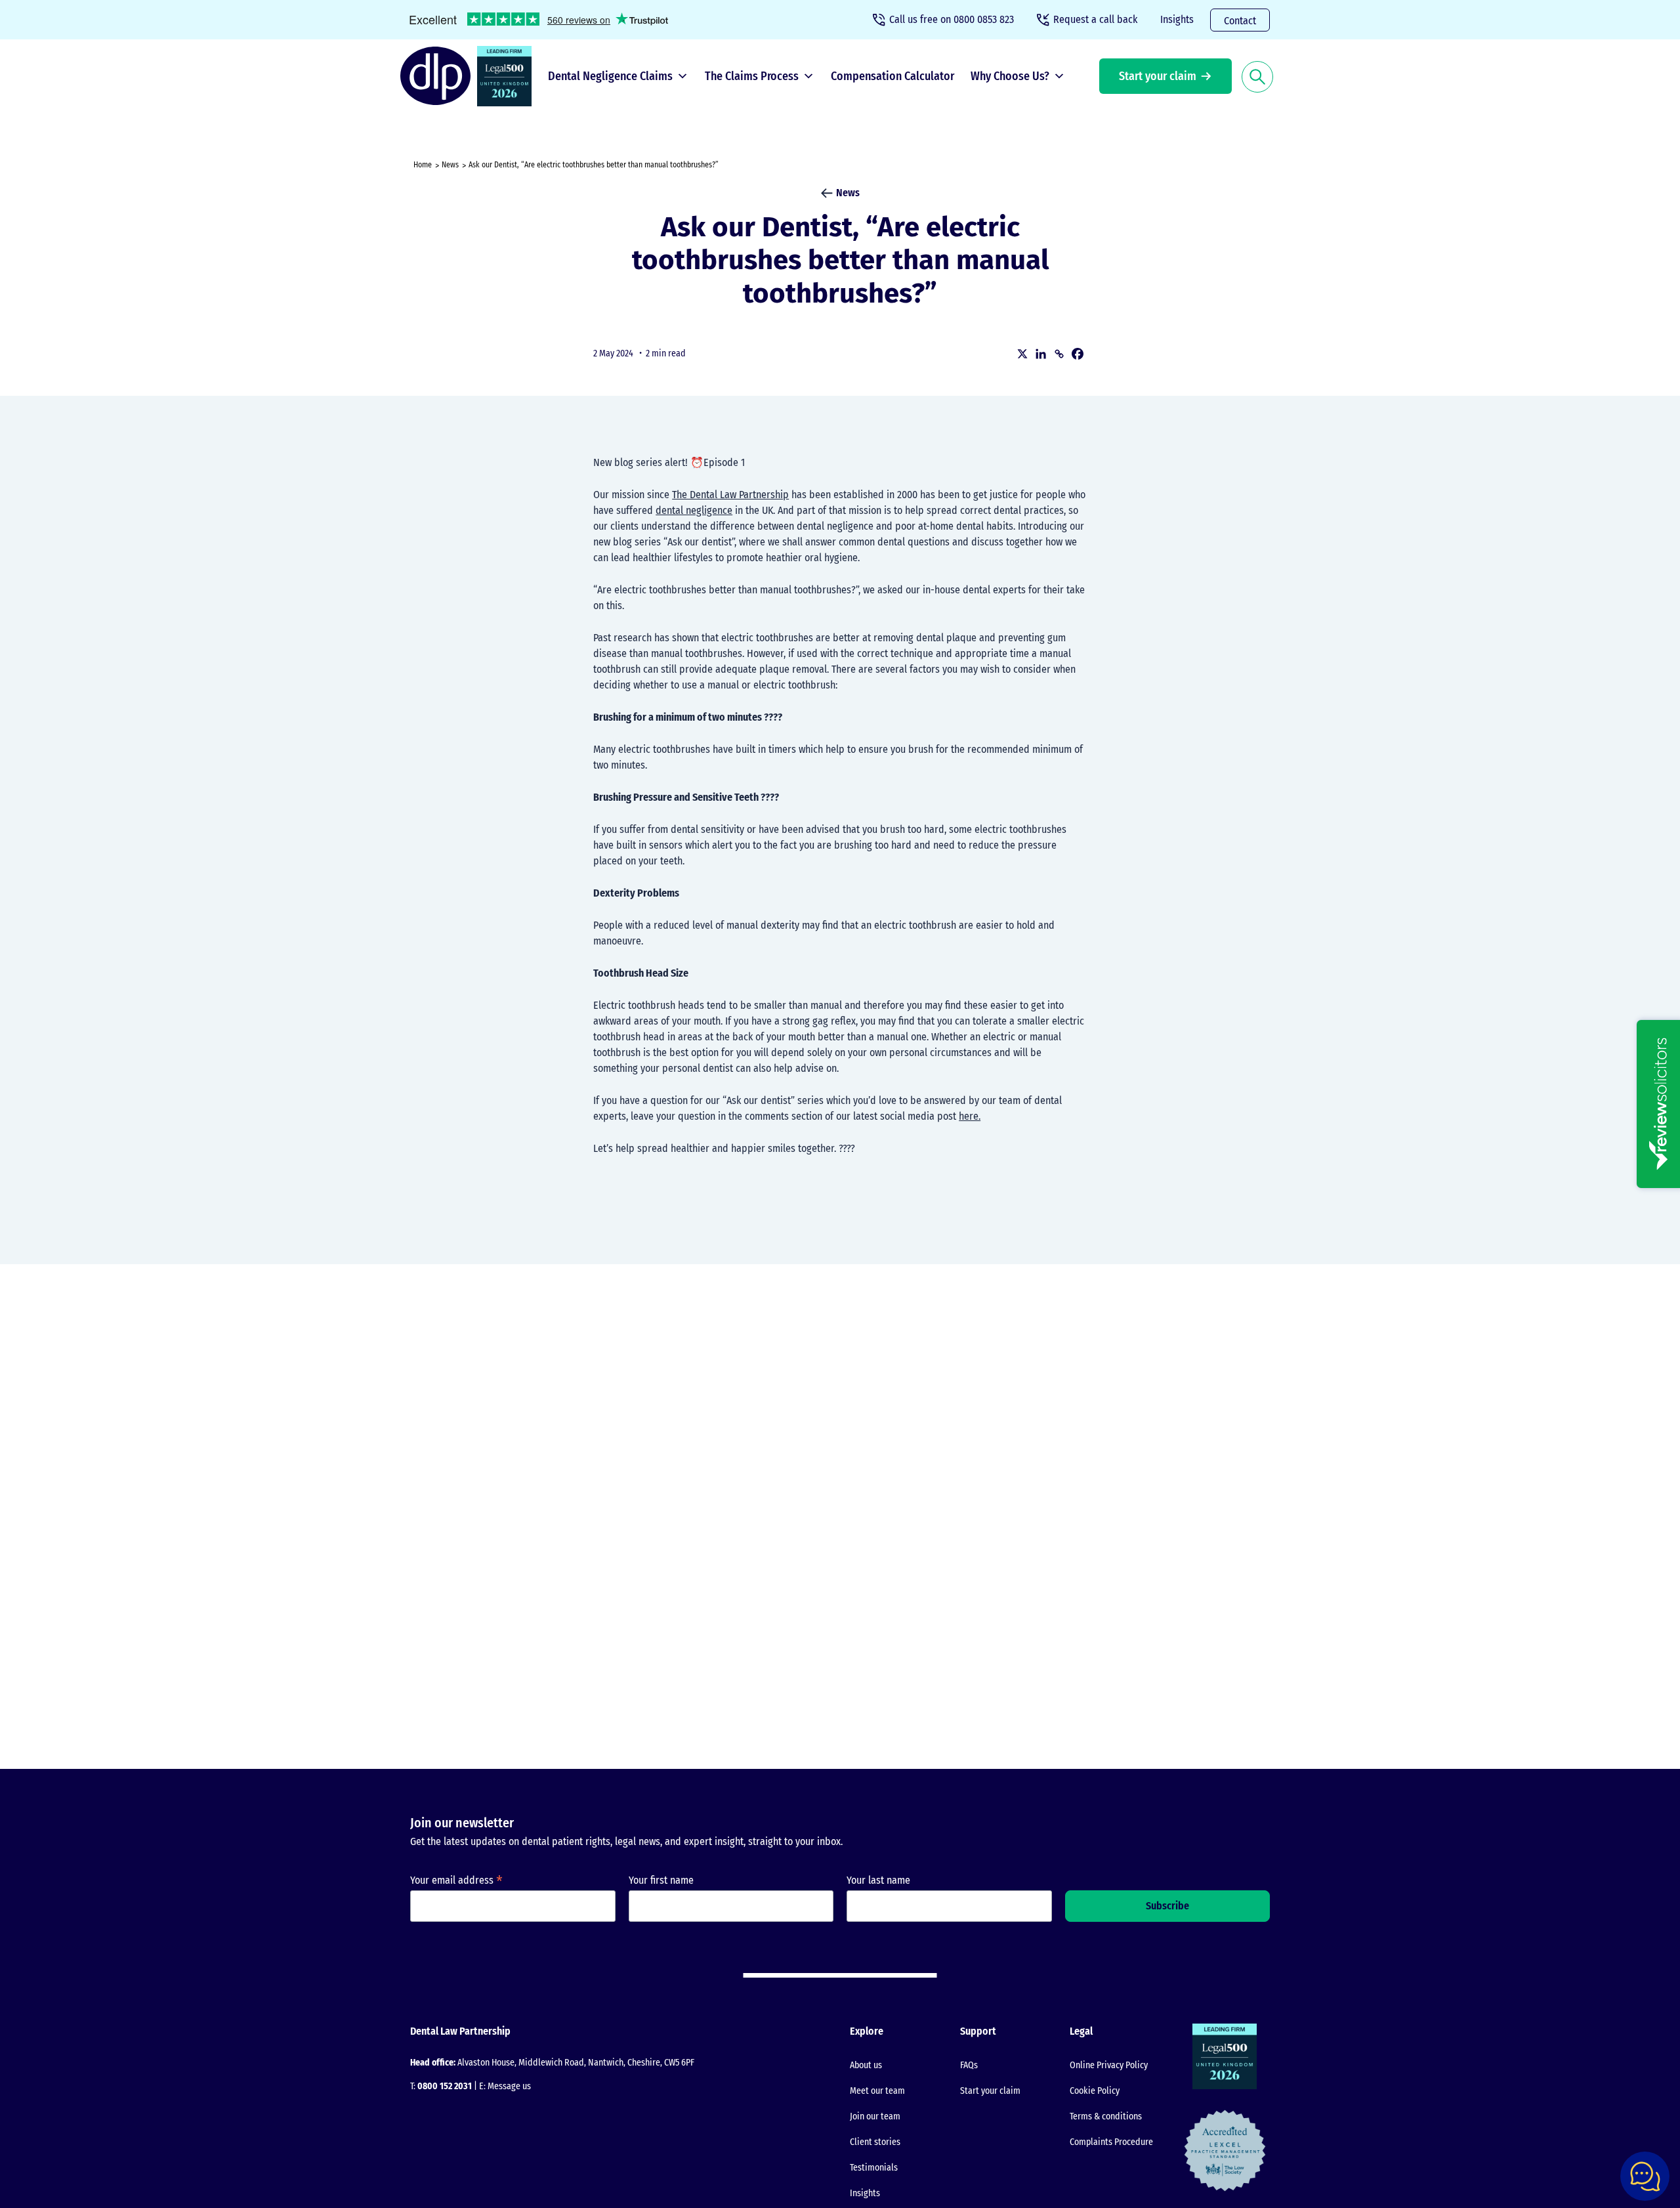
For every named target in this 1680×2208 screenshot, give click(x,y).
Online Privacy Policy (1109, 2065)
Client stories (875, 2142)
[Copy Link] (1059, 354)
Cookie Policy (1095, 2091)
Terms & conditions (1106, 2116)
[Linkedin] (1041, 354)
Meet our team (877, 2091)
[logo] (439, 76)
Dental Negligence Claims (610, 76)
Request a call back (1095, 19)
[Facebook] (1078, 354)
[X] (1022, 354)
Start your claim (1158, 76)
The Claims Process (752, 76)
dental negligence (694, 510)
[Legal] (508, 76)
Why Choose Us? (1010, 76)
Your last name (878, 1880)
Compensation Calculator (892, 76)
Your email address (456, 1880)
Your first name (661, 1880)
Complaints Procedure (1111, 2142)
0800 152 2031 (445, 2086)
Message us (509, 2086)
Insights (1177, 19)
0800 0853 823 (952, 19)
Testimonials (874, 2168)
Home (423, 165)
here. (970, 1116)
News (450, 165)
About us (866, 2065)
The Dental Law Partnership (730, 495)
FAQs (969, 2065)
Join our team (875, 2116)
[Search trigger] (1257, 76)
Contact (1240, 21)
